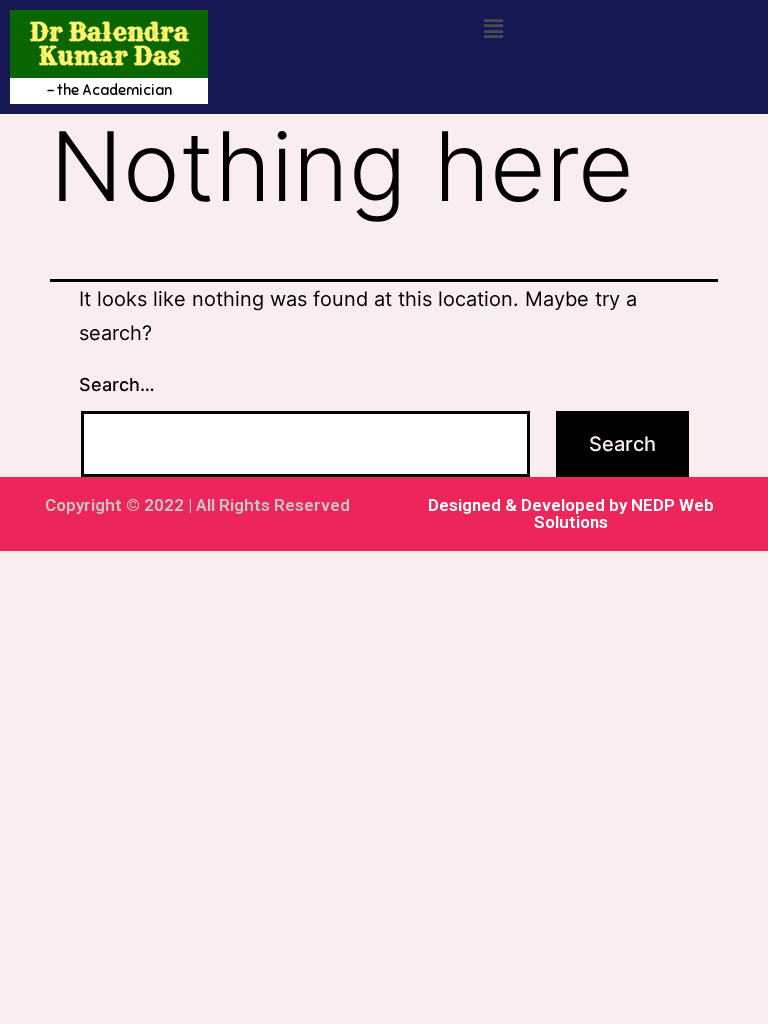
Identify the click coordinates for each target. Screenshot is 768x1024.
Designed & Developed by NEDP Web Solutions (571, 513)
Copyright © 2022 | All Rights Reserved (197, 505)
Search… (117, 384)
